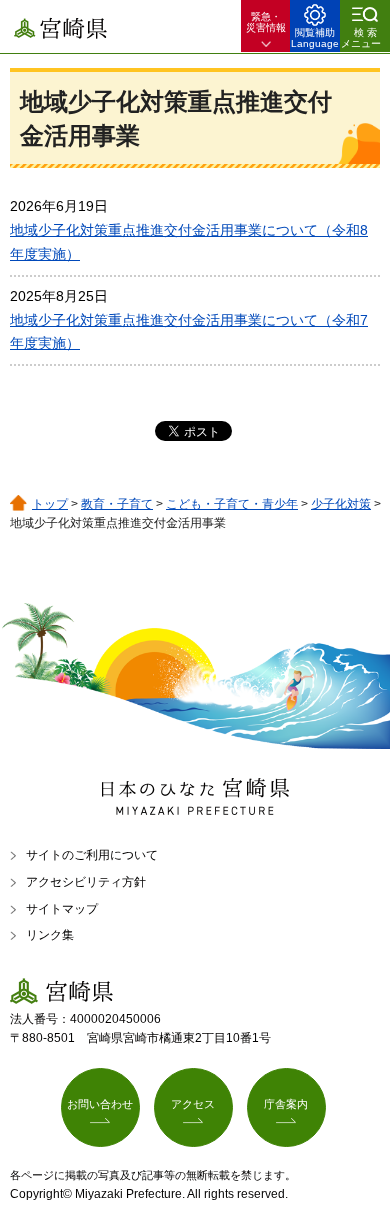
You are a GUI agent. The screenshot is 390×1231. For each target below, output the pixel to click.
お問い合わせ (100, 1104)
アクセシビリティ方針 (86, 882)
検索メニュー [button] (361, 38)
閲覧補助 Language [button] (315, 38)
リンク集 (50, 935)
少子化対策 (341, 504)
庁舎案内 (286, 1104)
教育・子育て (117, 504)
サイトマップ (62, 909)
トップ (50, 504)
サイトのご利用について (92, 855)
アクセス (193, 1104)
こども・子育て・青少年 (232, 504)
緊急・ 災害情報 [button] (266, 22)
